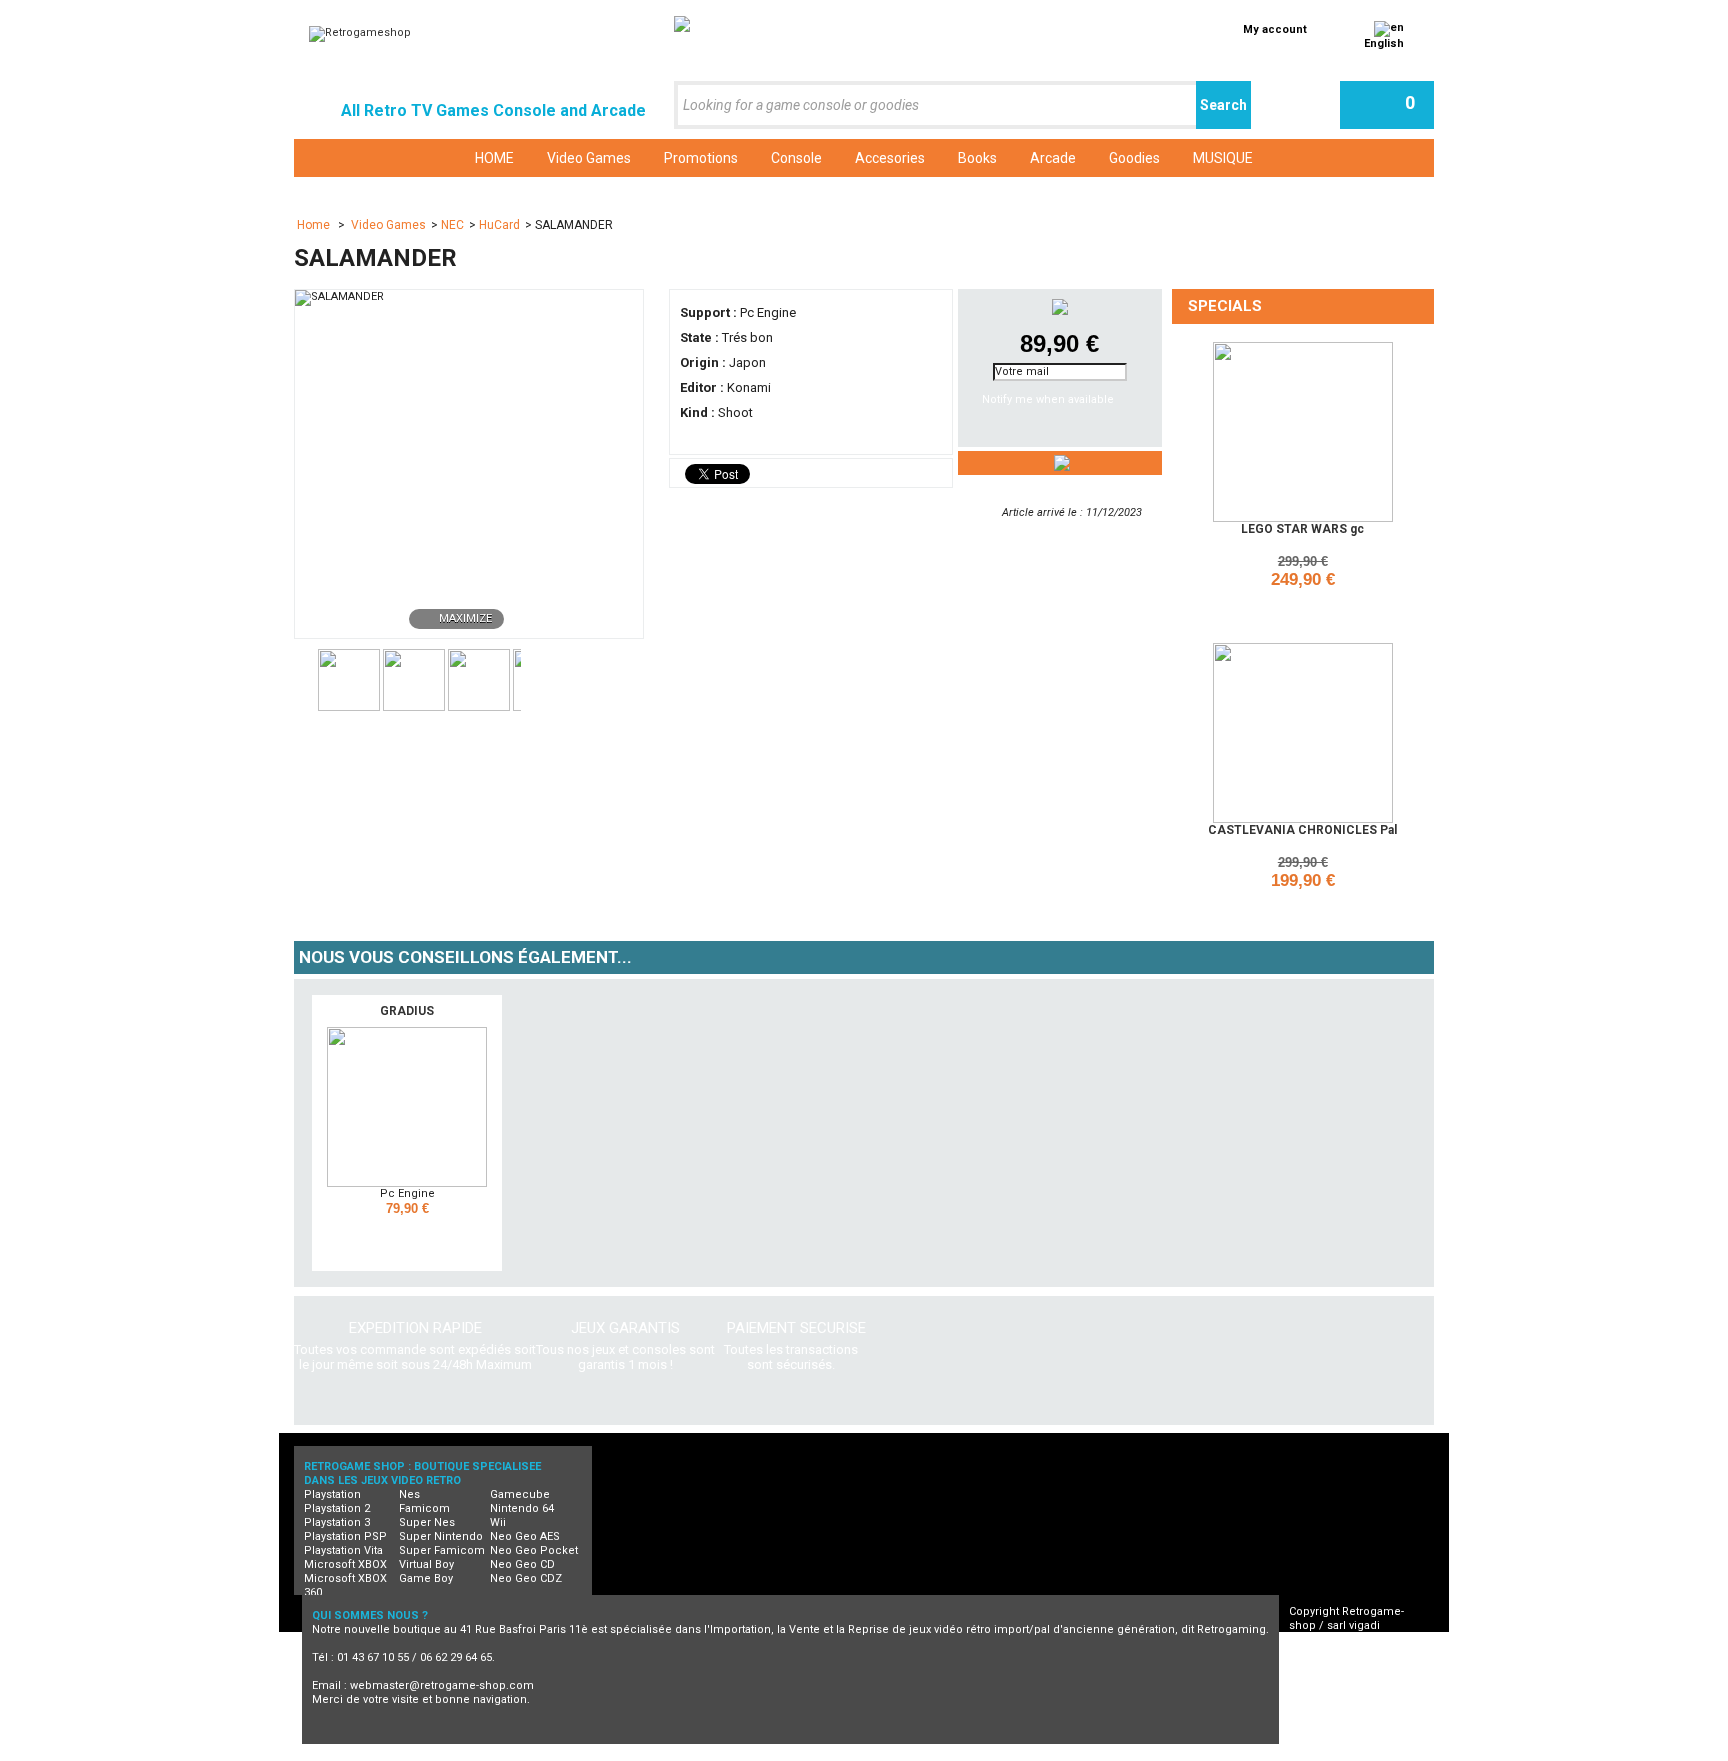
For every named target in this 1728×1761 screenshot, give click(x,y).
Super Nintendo (441, 1536)
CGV (1318, 1653)
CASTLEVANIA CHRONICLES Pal (1302, 830)
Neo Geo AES (525, 1536)
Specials (1225, 306)
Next (529, 678)
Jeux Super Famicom (894, 1753)
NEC (452, 225)
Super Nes (427, 1522)
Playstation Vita (343, 1550)
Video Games (388, 225)
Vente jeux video (1226, 1753)
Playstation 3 (337, 1522)
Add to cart (1306, 606)
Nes (409, 1494)
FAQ (1317, 1667)
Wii (498, 1522)
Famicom (424, 1508)
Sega (992, 1753)
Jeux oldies (1328, 1753)
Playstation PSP (345, 1536)
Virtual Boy (426, 1564)
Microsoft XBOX (345, 1564)
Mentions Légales (1354, 1681)
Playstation (332, 1494)
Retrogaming (517, 1753)
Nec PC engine (693, 1753)
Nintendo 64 (522, 1508)
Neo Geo (602, 1753)
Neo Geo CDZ (526, 1578)
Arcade (1136, 1753)
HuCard (499, 225)
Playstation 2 (337, 1508)
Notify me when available (1048, 399)
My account (1275, 29)
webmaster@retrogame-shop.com (442, 1685)
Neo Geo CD (522, 1564)
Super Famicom (442, 1550)
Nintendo (785, 1753)
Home (315, 225)
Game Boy (426, 1578)
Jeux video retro (413, 1753)
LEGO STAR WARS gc (1302, 529)
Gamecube (520, 1494)
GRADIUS (407, 1011)
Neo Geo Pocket (534, 1550)
